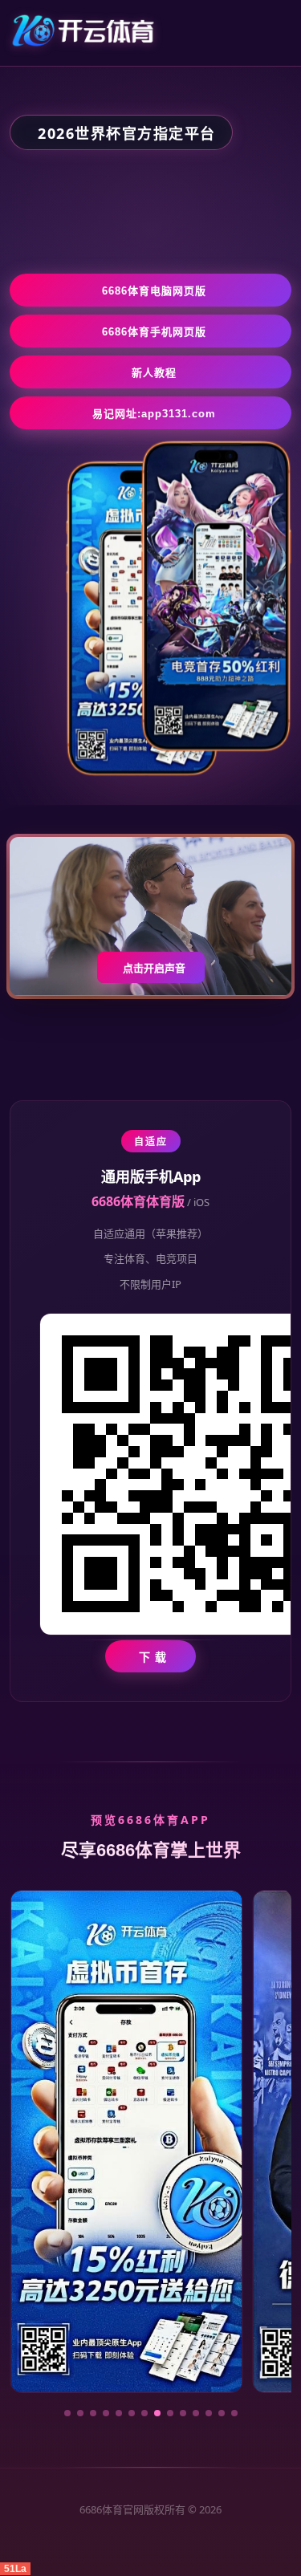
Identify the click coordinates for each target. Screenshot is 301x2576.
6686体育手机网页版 (154, 332)
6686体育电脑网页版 (154, 291)
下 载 (153, 1657)
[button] (67, 2413)
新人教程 (154, 373)
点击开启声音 (154, 968)
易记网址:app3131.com (154, 414)
